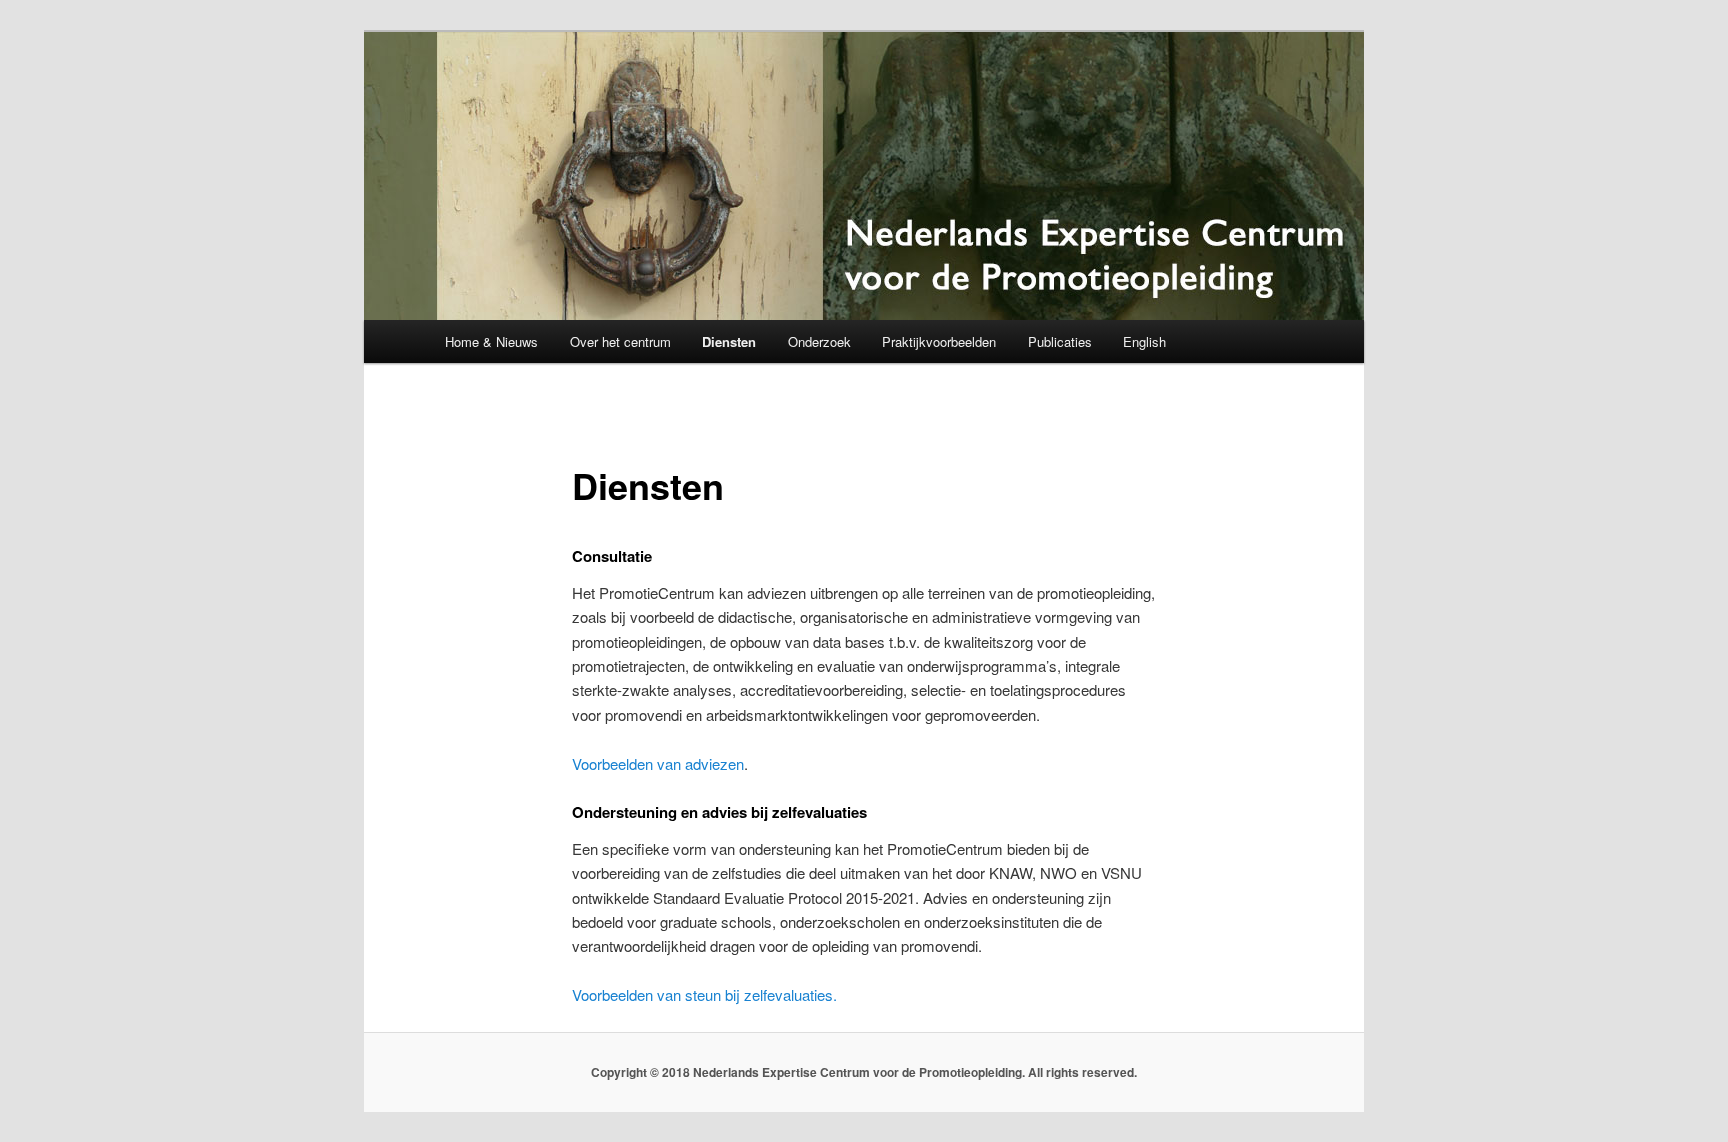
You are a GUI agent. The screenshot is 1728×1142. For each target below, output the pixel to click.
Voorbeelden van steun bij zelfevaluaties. (704, 994)
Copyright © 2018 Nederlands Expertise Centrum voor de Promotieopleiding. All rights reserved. (864, 1072)
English (1144, 341)
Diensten (729, 341)
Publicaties (1060, 341)
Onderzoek (819, 341)
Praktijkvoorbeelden (939, 341)
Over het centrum (620, 341)
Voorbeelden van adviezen (658, 763)
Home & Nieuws (491, 341)
